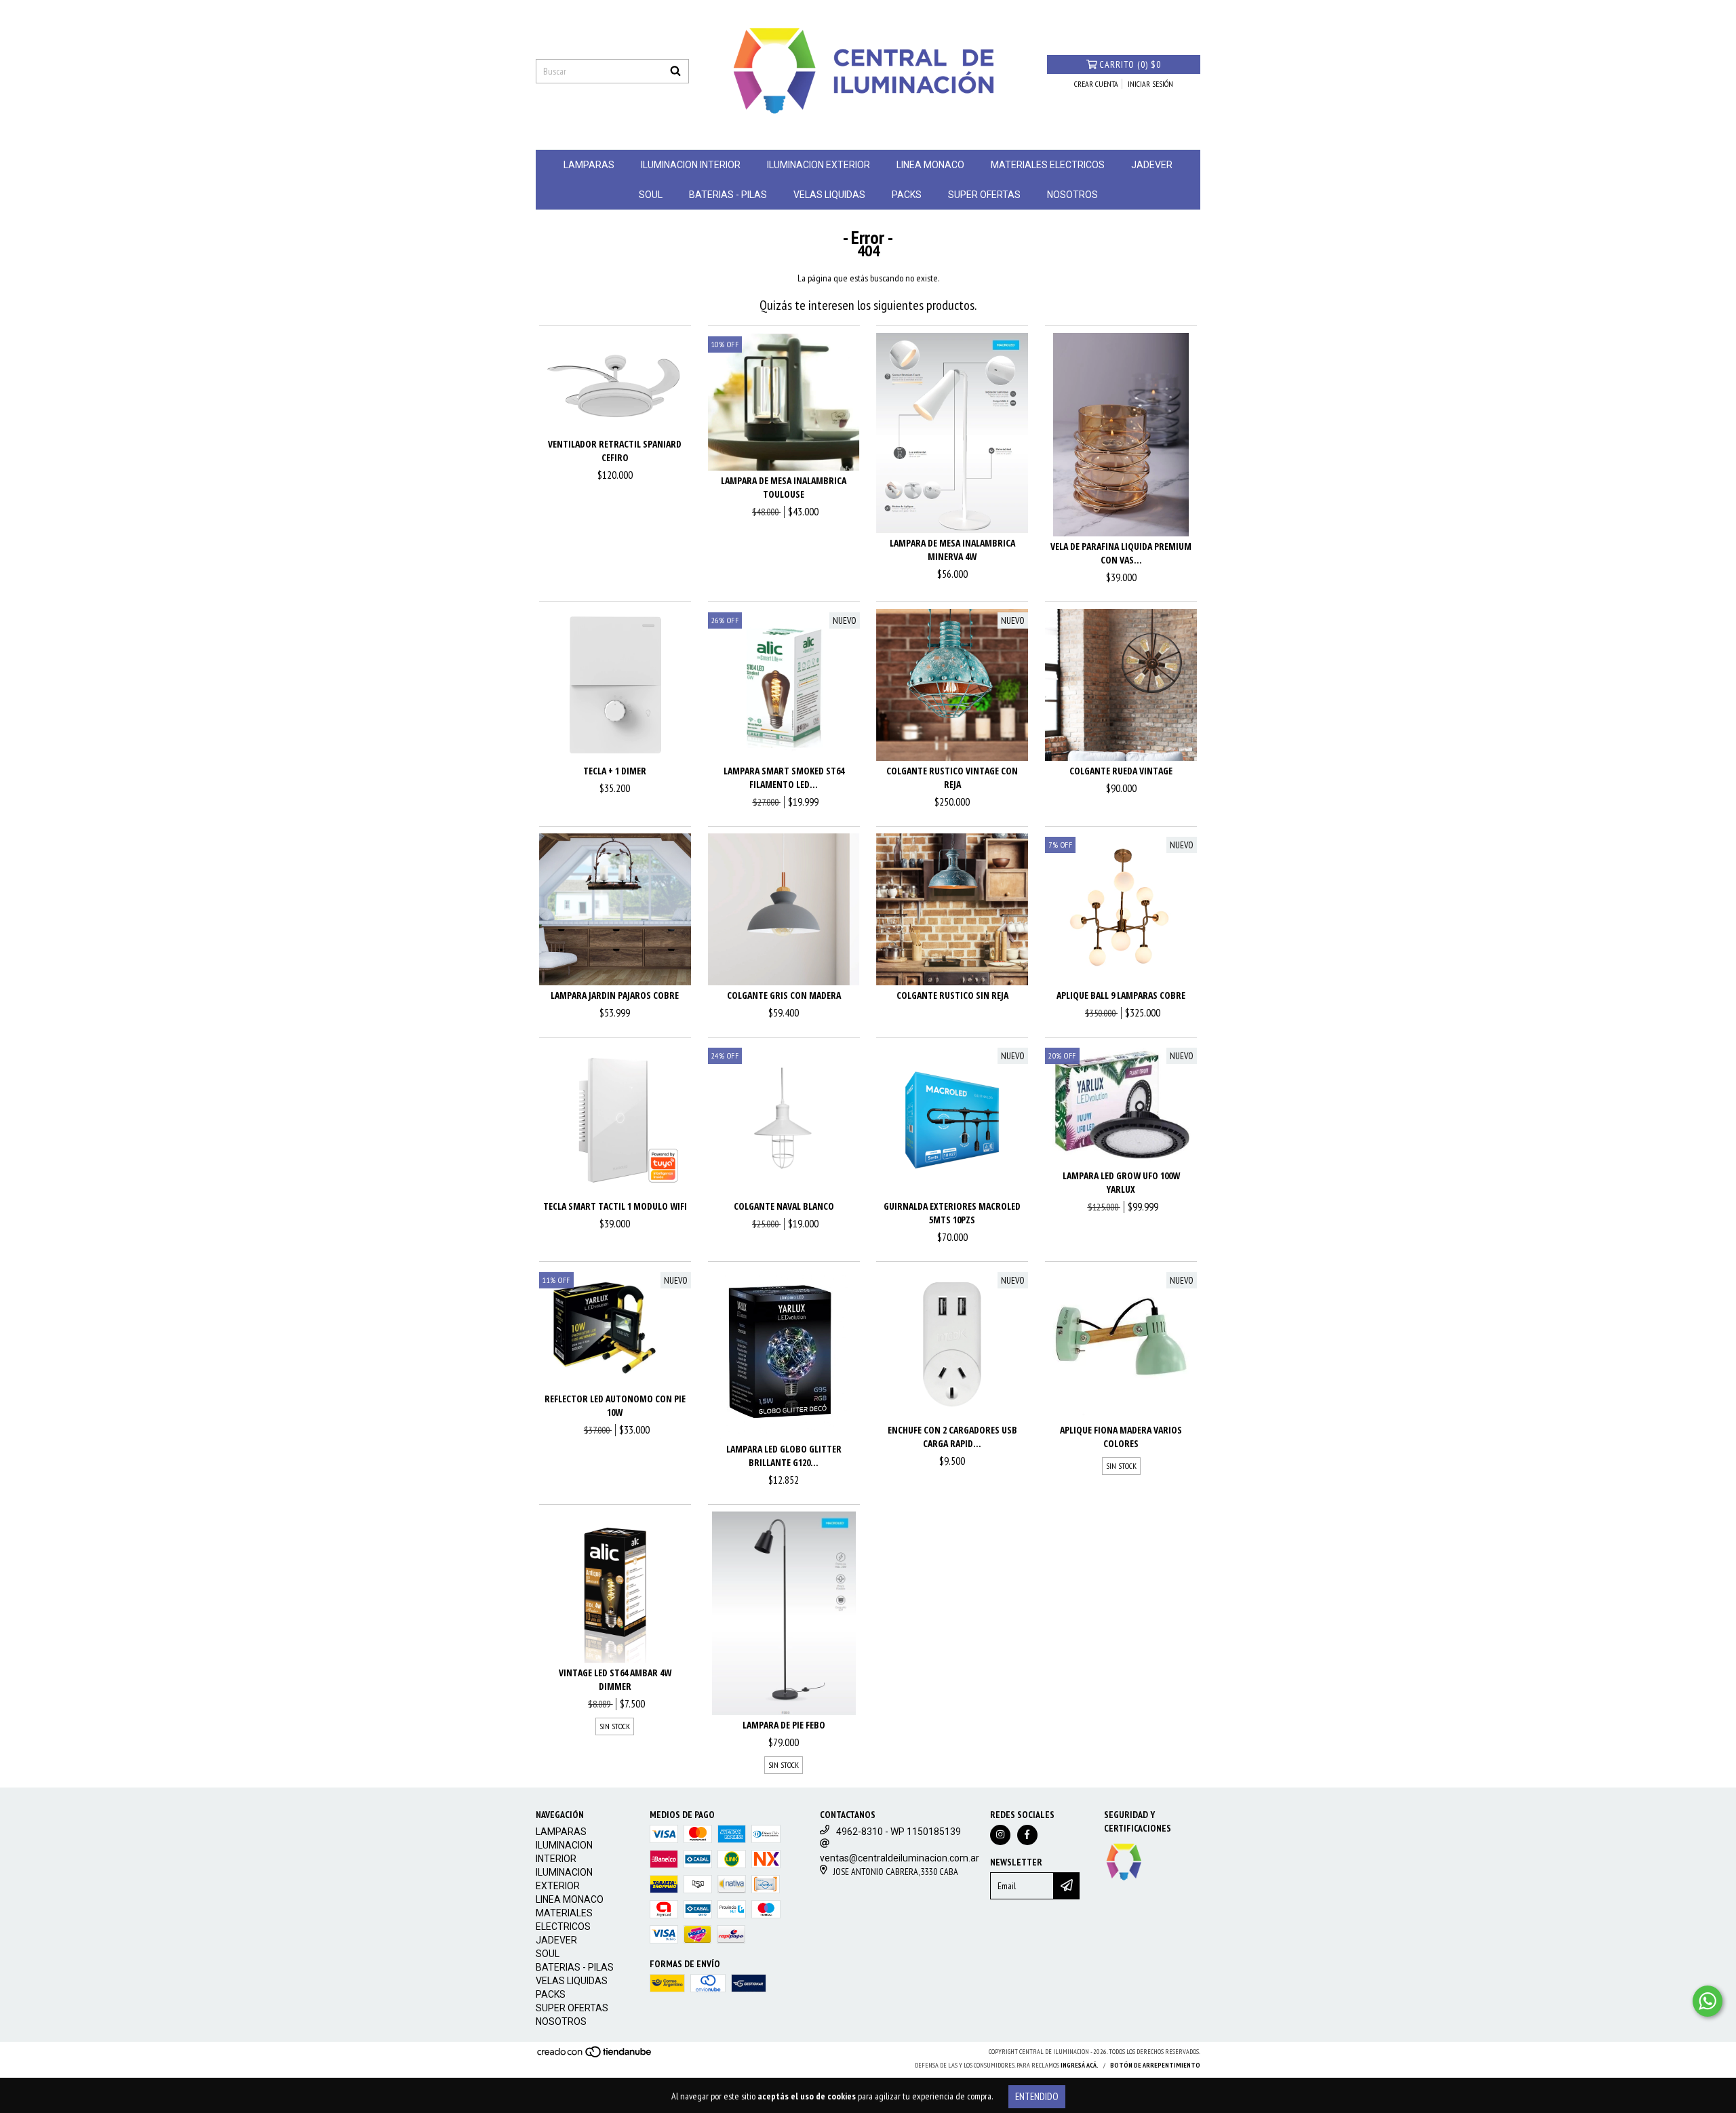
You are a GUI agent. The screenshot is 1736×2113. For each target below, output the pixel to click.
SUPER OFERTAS (984, 195)
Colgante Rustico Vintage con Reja (952, 777)
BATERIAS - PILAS (728, 195)
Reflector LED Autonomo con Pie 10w (615, 1405)
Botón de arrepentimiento (1155, 2065)
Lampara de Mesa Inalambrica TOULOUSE (784, 487)
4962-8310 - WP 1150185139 (899, 1832)
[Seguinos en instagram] (1000, 1835)
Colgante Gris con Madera (784, 995)
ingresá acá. (1080, 2065)
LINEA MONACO (930, 165)
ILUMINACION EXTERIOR (818, 165)
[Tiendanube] (595, 2056)
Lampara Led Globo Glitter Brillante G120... (784, 1456)
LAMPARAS (589, 165)
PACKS (907, 195)
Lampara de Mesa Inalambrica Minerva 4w (952, 550)
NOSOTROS (1072, 195)
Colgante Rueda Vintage (1121, 771)
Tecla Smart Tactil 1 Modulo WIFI (615, 1206)
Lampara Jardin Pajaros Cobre (615, 995)
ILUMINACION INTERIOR (691, 165)
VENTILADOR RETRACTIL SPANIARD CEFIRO (615, 451)
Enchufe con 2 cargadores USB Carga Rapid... (952, 1437)
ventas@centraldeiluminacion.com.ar (900, 1858)
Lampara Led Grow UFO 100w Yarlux (1121, 1182)
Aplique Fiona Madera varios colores (1121, 1437)
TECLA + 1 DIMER (615, 771)
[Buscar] (675, 71)
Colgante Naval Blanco (784, 1206)
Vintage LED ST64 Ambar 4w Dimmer (615, 1679)
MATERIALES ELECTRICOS (1048, 165)
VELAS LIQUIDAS (829, 195)
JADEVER (1152, 165)
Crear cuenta (1096, 84)
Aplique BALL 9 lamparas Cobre (1121, 995)
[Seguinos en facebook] (1027, 1835)
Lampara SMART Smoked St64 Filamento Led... (784, 777)
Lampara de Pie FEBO (784, 1725)
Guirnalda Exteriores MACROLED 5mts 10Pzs (952, 1213)
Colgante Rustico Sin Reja (952, 995)
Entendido (1037, 2096)
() (1130, 64)
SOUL (651, 195)
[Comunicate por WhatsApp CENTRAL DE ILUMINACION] (1708, 2001)
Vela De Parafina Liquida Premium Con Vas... (1121, 553)
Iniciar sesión (1150, 84)
